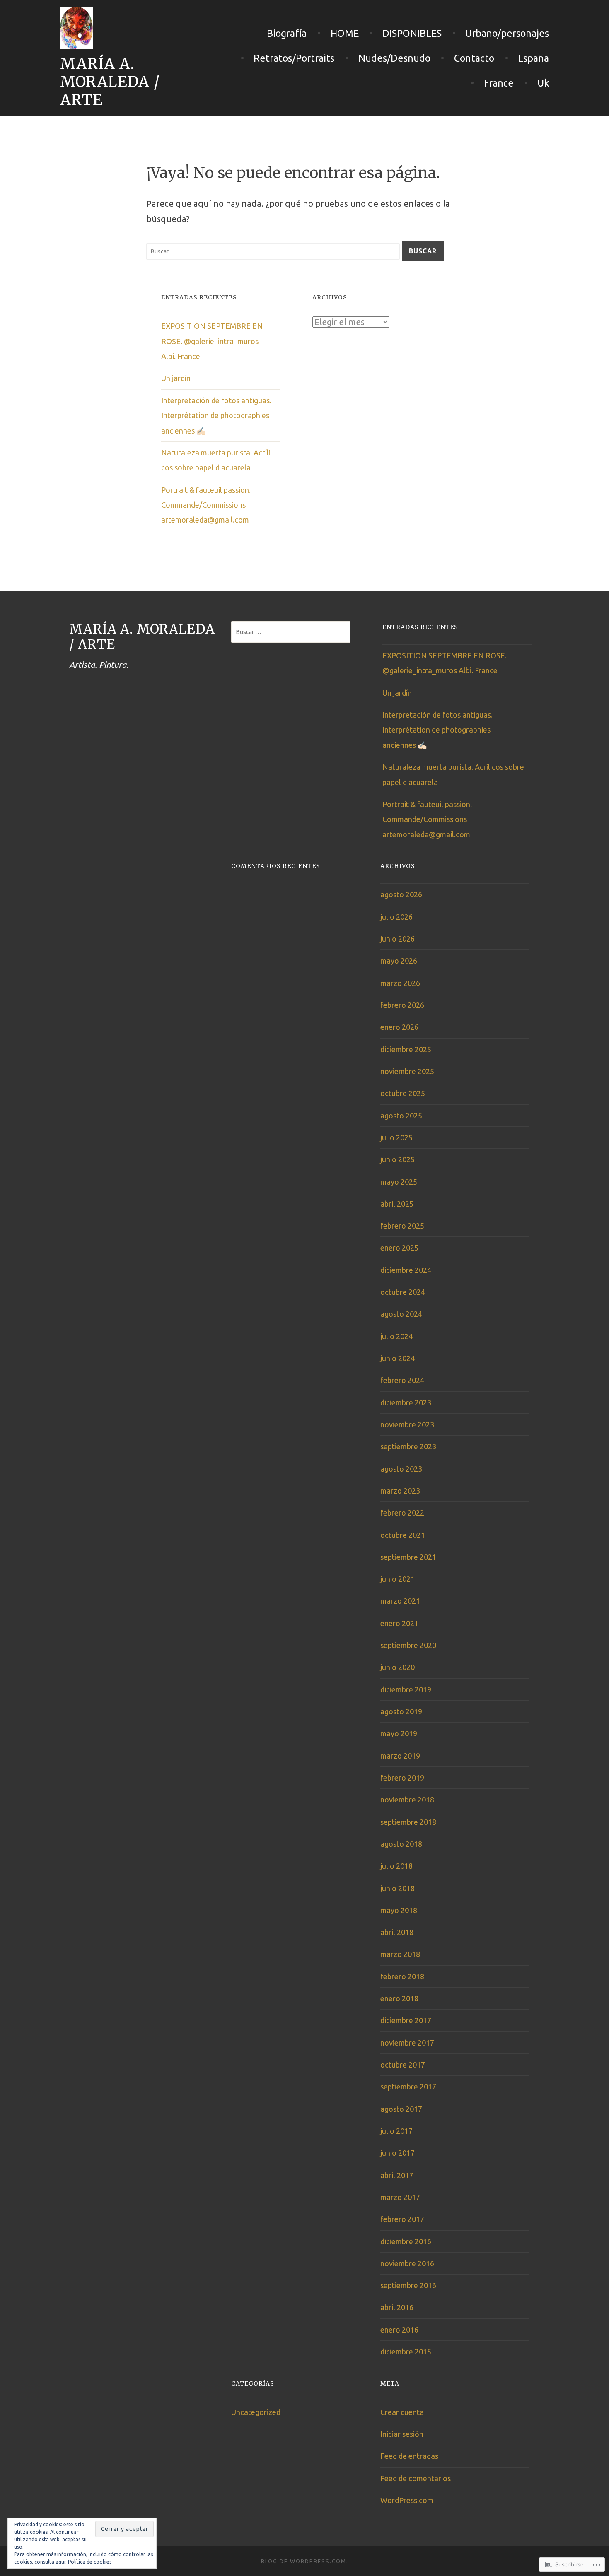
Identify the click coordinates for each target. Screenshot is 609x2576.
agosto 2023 (401, 1469)
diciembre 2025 (406, 1049)
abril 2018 (397, 1932)
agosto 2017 (401, 2109)
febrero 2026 (402, 1005)
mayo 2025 (399, 1182)
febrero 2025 (402, 1226)
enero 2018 (399, 1998)
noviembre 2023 (407, 1424)
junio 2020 (398, 1667)
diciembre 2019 (406, 1689)
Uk (543, 83)
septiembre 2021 (408, 1557)
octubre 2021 (403, 1535)
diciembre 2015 (406, 2352)
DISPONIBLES (412, 33)
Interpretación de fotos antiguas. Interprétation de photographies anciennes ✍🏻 (216, 416)
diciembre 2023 (406, 1402)
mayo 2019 (399, 1733)
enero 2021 (399, 1623)
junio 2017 (398, 2153)
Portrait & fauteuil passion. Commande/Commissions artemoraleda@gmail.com (206, 505)
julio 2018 (396, 1866)
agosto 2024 (401, 1314)
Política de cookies (90, 2562)
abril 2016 (397, 2307)
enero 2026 (399, 1027)
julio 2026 (396, 917)
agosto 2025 (401, 1116)
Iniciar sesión (402, 2434)
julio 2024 (396, 1336)
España (533, 58)
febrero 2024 (402, 1380)
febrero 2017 (402, 2219)
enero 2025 (399, 1248)
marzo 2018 (400, 1954)
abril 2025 (397, 1204)
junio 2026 (398, 939)
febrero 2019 (402, 1778)
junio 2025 (398, 1159)
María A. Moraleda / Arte (110, 82)
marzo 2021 (400, 1601)
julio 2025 (396, 1137)
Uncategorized (256, 2412)
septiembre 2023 (408, 1446)
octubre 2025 (403, 1093)
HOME (344, 33)
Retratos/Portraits (294, 58)
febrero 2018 (402, 1976)
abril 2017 (397, 2175)
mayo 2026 (399, 961)
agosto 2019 (401, 1711)
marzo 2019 (400, 1756)
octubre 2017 (403, 2065)
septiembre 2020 (408, 1645)
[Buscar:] (274, 250)
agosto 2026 (401, 894)
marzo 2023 (400, 1491)
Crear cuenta (402, 2412)
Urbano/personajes (507, 33)
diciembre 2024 (406, 1270)
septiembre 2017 (408, 2087)
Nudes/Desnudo (394, 58)
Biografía (287, 33)
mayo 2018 (399, 1910)
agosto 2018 (401, 1844)
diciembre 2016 (406, 2241)
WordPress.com (407, 2500)
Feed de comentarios (416, 2478)
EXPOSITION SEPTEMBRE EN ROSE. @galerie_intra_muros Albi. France (212, 341)
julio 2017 (396, 2131)
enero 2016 (399, 2330)
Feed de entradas (409, 2456)
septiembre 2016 (408, 2285)
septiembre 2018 (408, 1822)
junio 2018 (398, 1888)
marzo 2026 (400, 983)
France (499, 83)
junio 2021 (398, 1579)
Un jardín (176, 378)
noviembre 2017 (407, 2043)
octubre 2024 (403, 1292)
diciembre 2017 (406, 2020)
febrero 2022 (402, 1513)
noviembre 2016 (407, 2263)
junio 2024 (398, 1358)
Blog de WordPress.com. (305, 2561)
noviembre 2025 (407, 1071)
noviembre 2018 (407, 1800)
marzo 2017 (400, 2197)
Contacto (474, 58)
